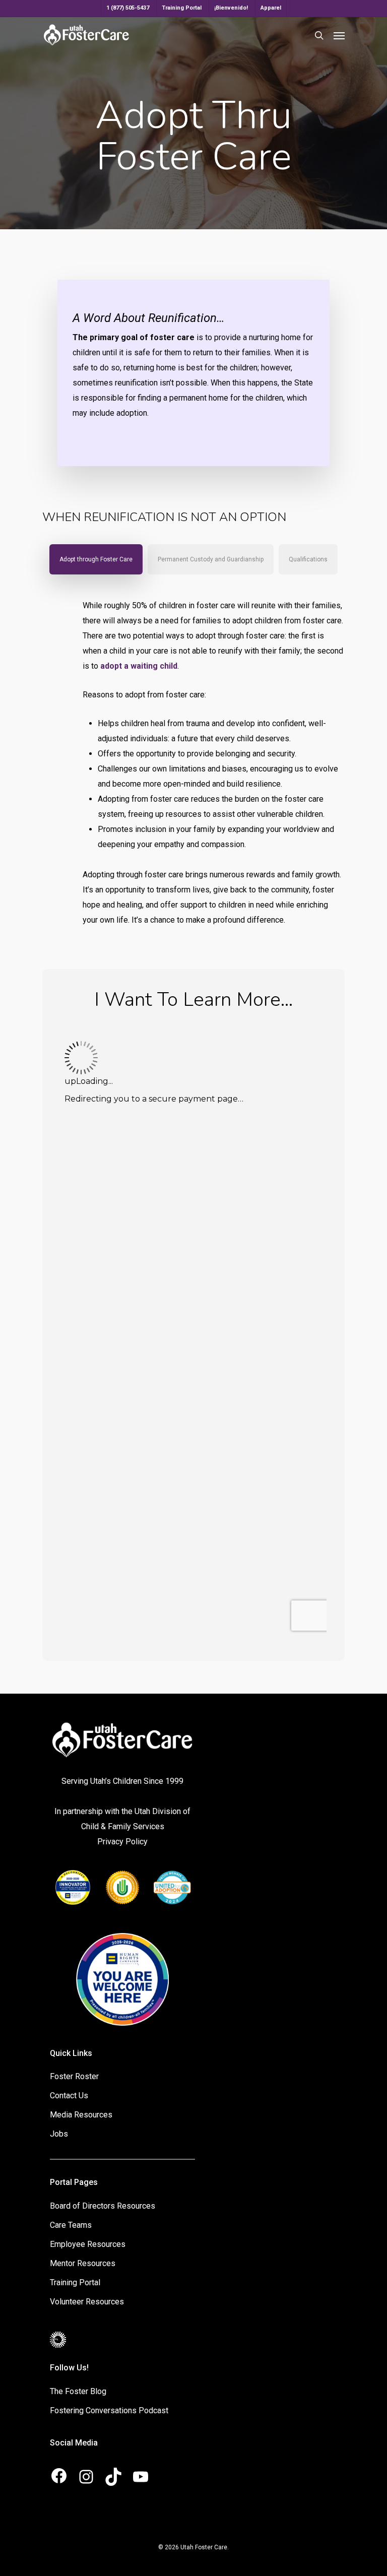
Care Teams (71, 2225)
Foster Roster (74, 2076)
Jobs (59, 2134)
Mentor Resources (83, 2263)
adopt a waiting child (139, 666)
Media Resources (81, 2115)
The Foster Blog (78, 2391)
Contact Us (69, 2096)
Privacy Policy (122, 1842)
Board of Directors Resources (103, 2206)
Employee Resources (88, 2244)
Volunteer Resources (87, 2302)
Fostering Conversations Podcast (109, 2410)
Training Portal (75, 2282)
